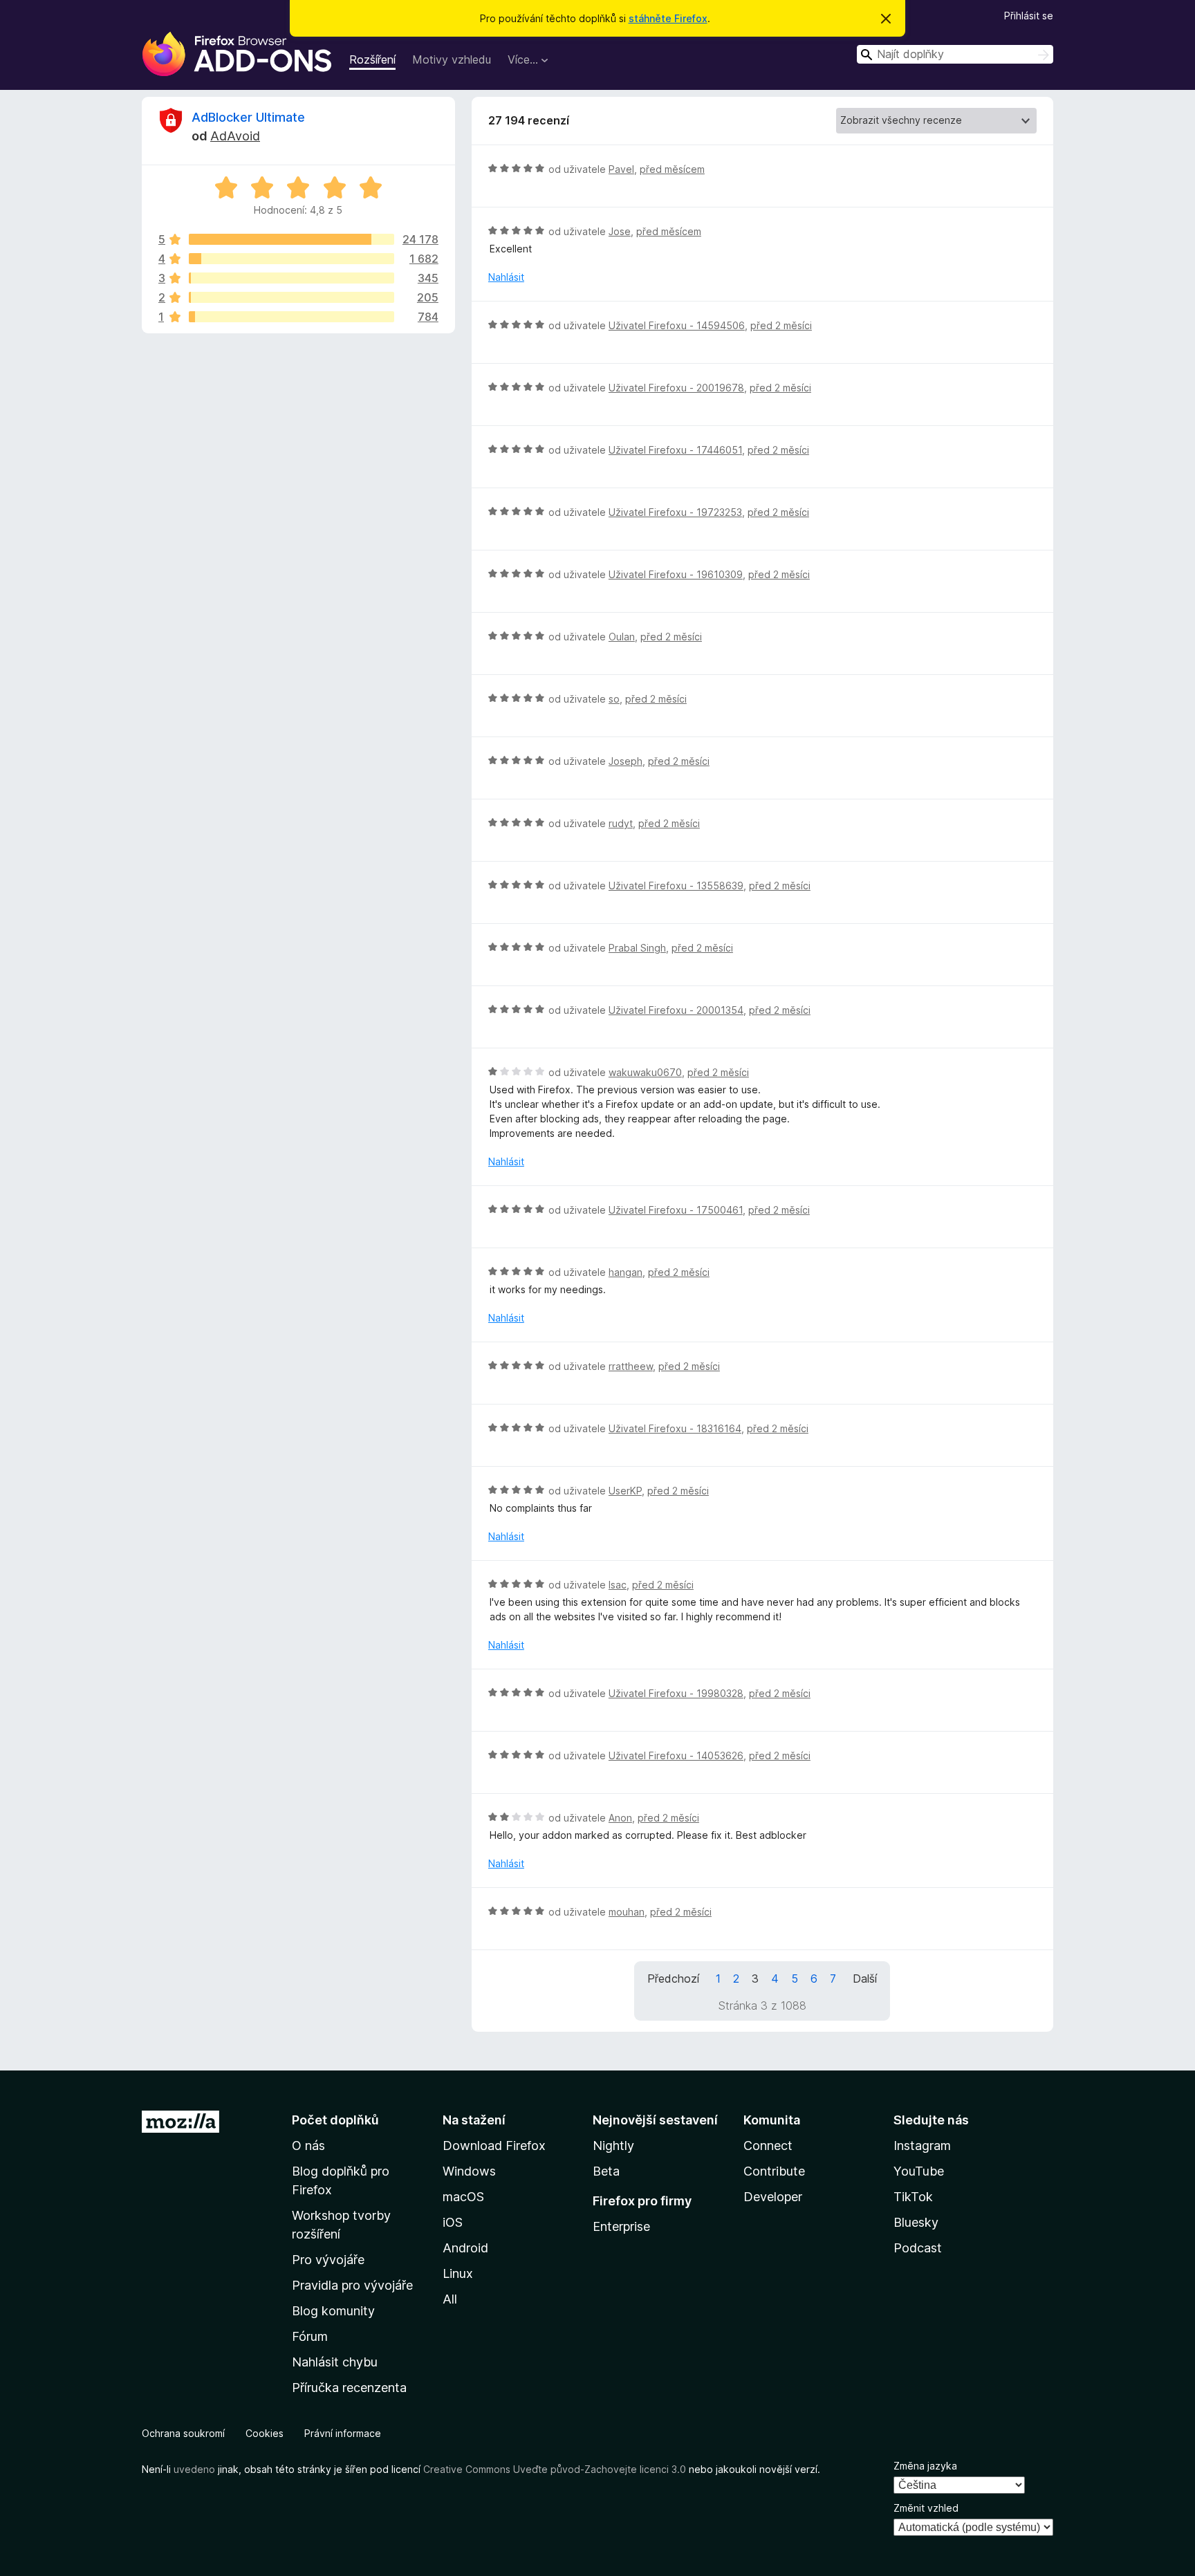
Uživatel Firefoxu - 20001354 (676, 1010)
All (450, 2299)
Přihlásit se (1029, 16)
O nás (308, 2146)
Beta (606, 2171)
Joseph (626, 761)
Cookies (265, 2433)
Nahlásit (506, 277)
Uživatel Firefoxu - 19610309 (676, 574)
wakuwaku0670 (645, 1072)
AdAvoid (235, 136)
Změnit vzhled (926, 2508)
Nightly (613, 2146)
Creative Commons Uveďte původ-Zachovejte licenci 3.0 (555, 2469)
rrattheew (631, 1366)
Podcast (918, 2248)
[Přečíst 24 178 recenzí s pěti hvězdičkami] (291, 239)
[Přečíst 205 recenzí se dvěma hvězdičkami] (291, 297)
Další (865, 1979)
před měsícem (672, 169)
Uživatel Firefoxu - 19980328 (676, 1693)
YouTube (919, 2171)
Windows (469, 2171)
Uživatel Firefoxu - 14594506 (677, 325)
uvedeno (196, 2469)
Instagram (922, 2146)
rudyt (621, 823)
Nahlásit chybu (335, 2362)
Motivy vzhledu (452, 59)
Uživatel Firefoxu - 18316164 (675, 1428)
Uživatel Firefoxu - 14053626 (676, 1755)
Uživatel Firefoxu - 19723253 (675, 512)
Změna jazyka (925, 2466)
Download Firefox (494, 2146)
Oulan (622, 637)
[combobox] (955, 54)
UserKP (625, 1491)
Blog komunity (333, 2311)
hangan (626, 1272)
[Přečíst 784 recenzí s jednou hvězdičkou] (291, 317)
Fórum (310, 2336)
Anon (620, 1818)
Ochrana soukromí (183, 2433)
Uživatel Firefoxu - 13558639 (676, 886)
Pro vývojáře (328, 2260)
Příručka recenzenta (349, 2388)
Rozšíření (372, 59)
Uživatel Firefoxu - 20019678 (676, 388)
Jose (620, 231)
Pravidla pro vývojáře (352, 2285)
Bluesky (916, 2222)
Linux (458, 2273)
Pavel (621, 169)
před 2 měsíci (781, 325)
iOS (453, 2222)
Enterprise (621, 2226)
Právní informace (343, 2433)
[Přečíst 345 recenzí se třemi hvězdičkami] (291, 278)
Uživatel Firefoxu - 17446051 (675, 450)
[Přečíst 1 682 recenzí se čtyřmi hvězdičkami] (291, 259)
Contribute (774, 2171)
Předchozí (673, 1979)
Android (465, 2248)
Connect (768, 2146)
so (614, 699)
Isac (618, 1585)
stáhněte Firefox (668, 18)
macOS (463, 2197)
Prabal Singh (637, 948)
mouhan (627, 1912)
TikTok (913, 2197)
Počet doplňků (335, 2120)
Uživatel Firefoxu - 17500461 (676, 1210)
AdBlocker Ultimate (248, 117)
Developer (773, 2197)
